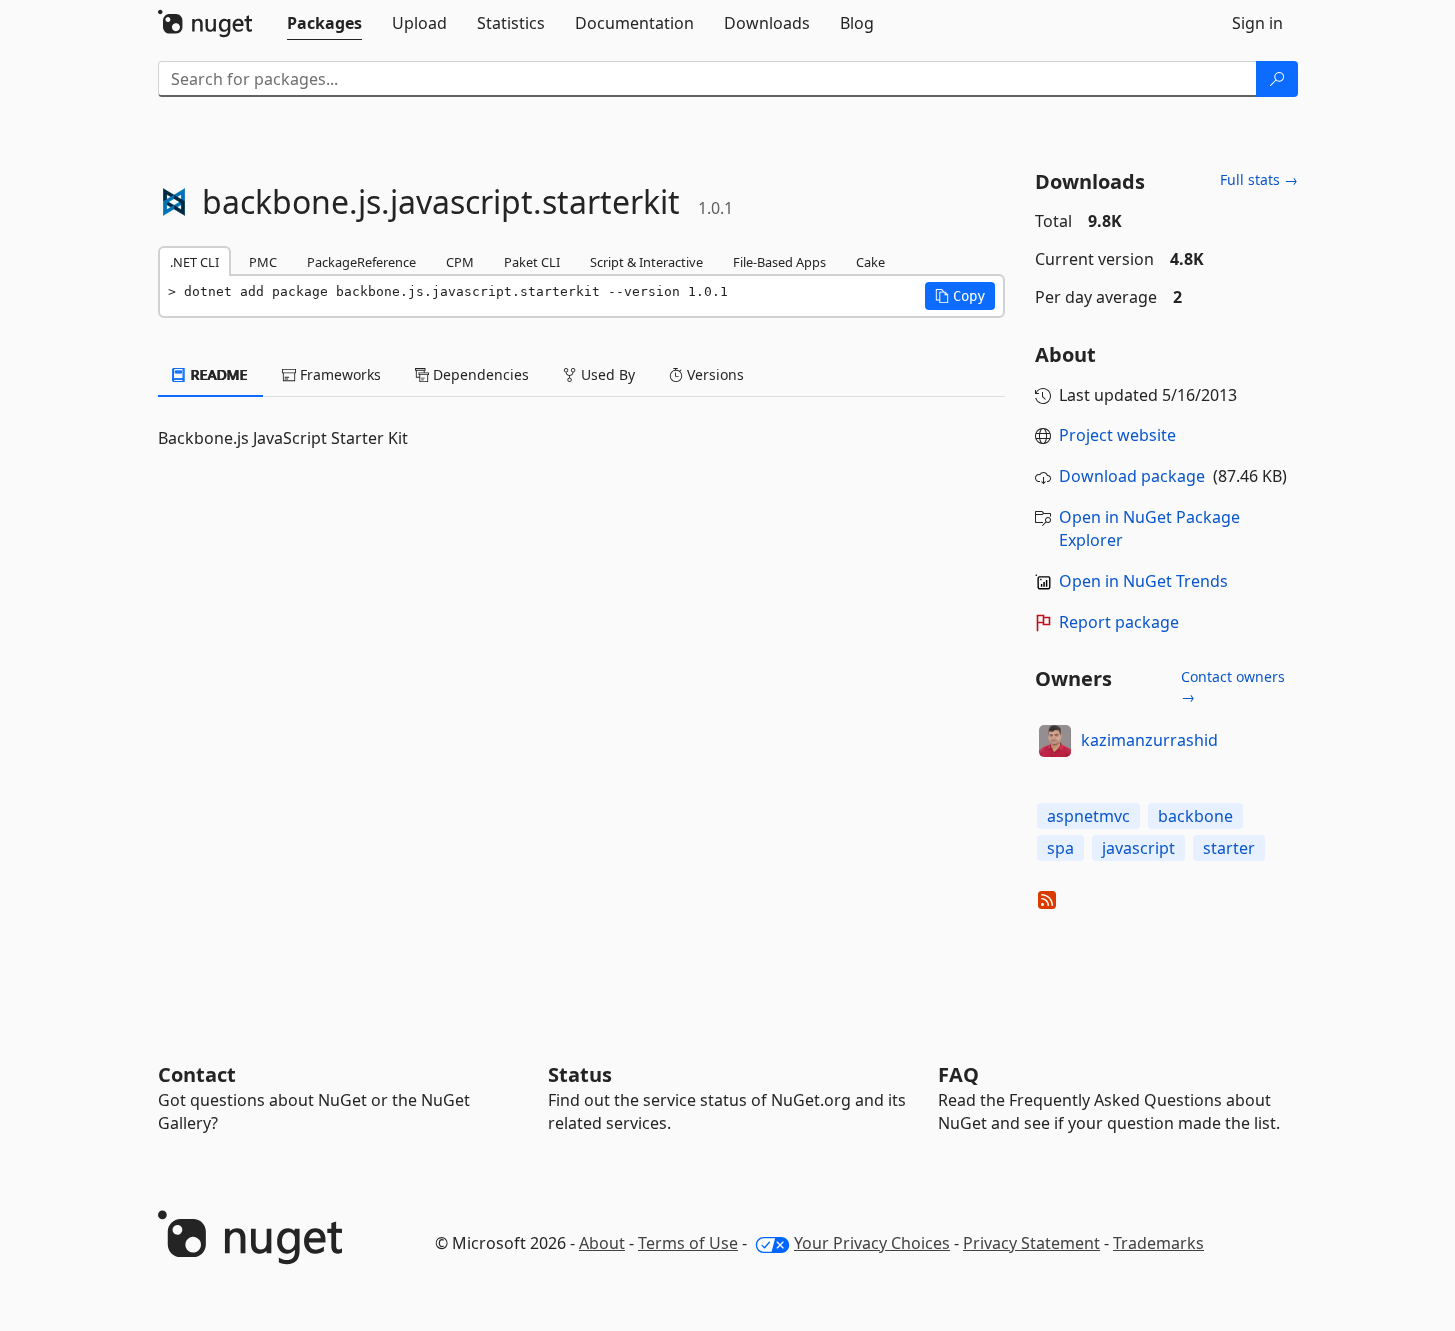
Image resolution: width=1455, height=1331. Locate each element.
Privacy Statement (1031, 1243)
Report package (1119, 622)
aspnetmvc (1088, 816)
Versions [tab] (713, 374)
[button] (960, 296)
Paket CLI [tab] (532, 262)
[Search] (1277, 79)
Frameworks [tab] (338, 374)
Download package (1132, 476)
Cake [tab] (870, 262)
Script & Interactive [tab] (646, 262)
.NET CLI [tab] (194, 262)
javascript (1138, 848)
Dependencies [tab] (479, 374)
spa (1060, 848)
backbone (1195, 816)
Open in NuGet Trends (1143, 581)
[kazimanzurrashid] (1055, 741)
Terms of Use (688, 1243)
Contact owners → (1233, 686)
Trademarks (1158, 1243)
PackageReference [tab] (361, 262)
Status (580, 1074)
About (602, 1243)
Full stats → (1259, 179)
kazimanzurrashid (1149, 740)
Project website (1117, 435)
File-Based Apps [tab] (779, 262)
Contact (197, 1074)
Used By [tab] (606, 374)
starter (1229, 848)
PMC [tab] (263, 262)
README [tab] (217, 374)
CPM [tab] (460, 262)
